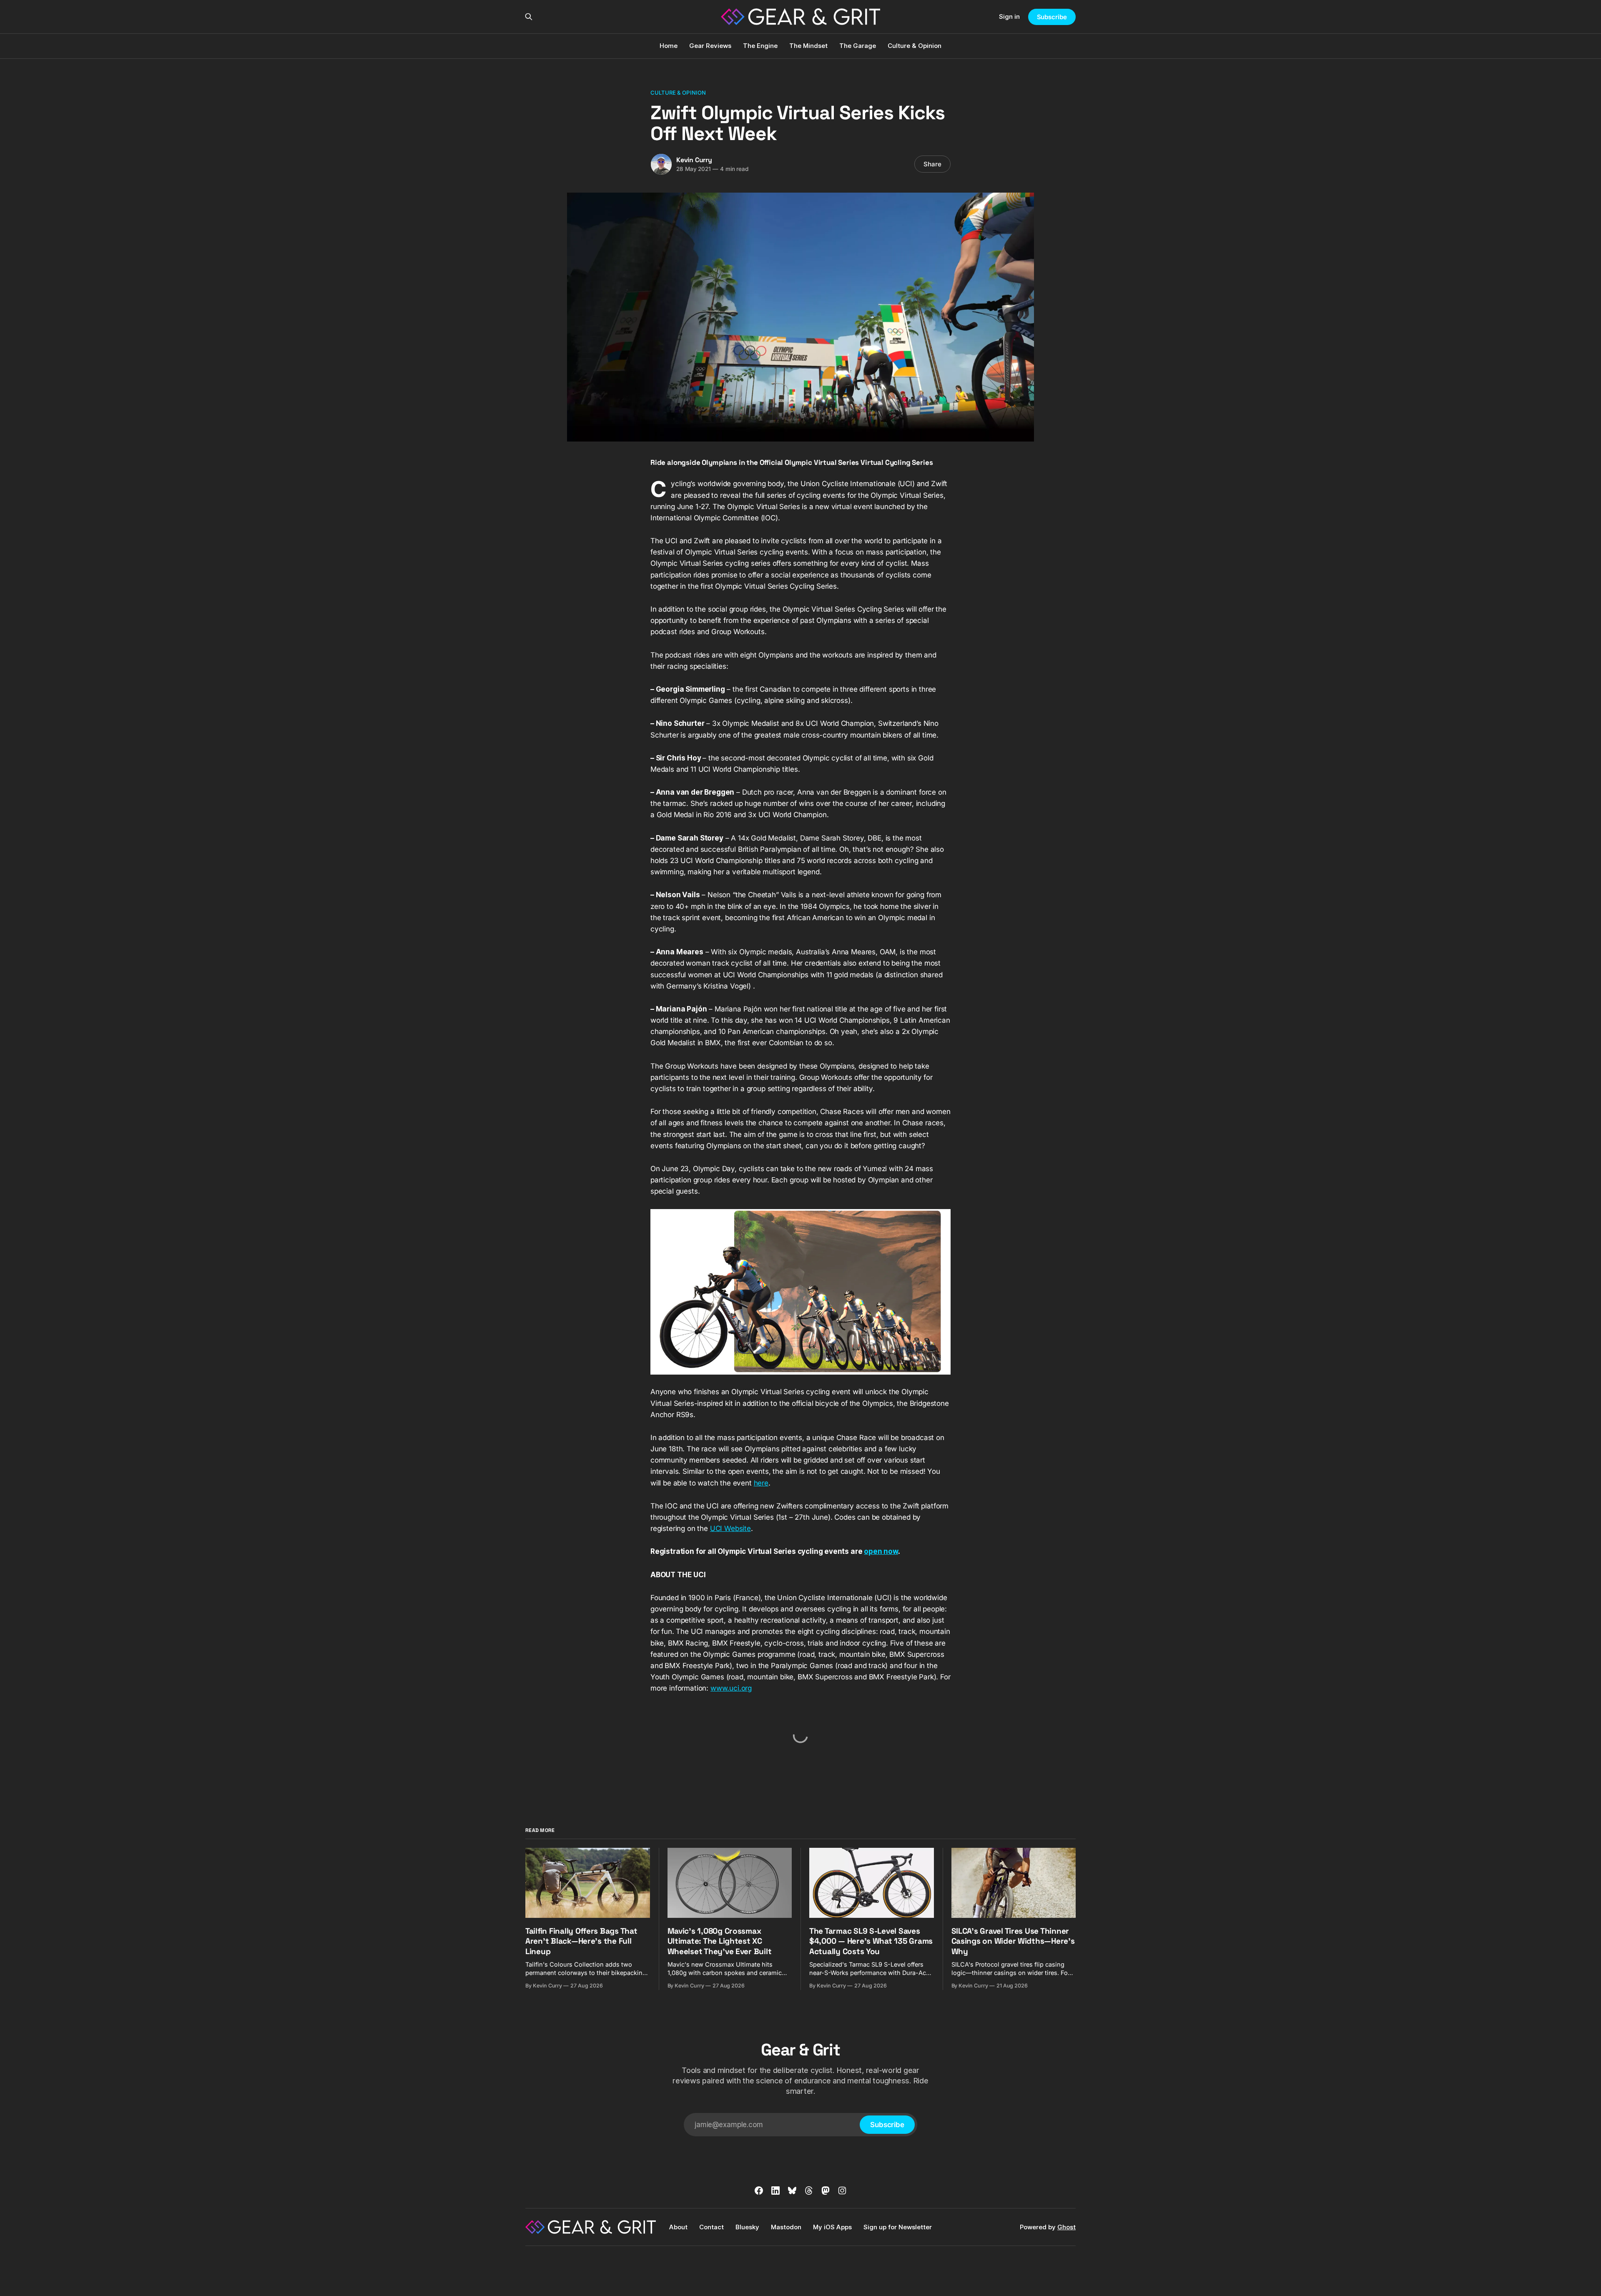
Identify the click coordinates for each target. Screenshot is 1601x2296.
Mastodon (786, 2227)
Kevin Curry (694, 160)
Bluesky (747, 2227)
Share (932, 164)
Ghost (1066, 2227)
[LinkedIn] (775, 2191)
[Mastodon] (826, 2191)
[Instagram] (842, 2191)
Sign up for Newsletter (898, 2227)
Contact (711, 2227)
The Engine (760, 46)
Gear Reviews (710, 46)
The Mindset (808, 46)
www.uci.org (731, 1688)
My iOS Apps (832, 2227)
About (678, 2227)
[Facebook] (759, 2191)
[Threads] (809, 2191)
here (761, 1483)
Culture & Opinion (915, 46)
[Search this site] (529, 17)
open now (881, 1551)
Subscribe (1052, 17)
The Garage (858, 46)
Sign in (1009, 16)
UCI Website (730, 1528)
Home (669, 46)
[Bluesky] (792, 2191)
